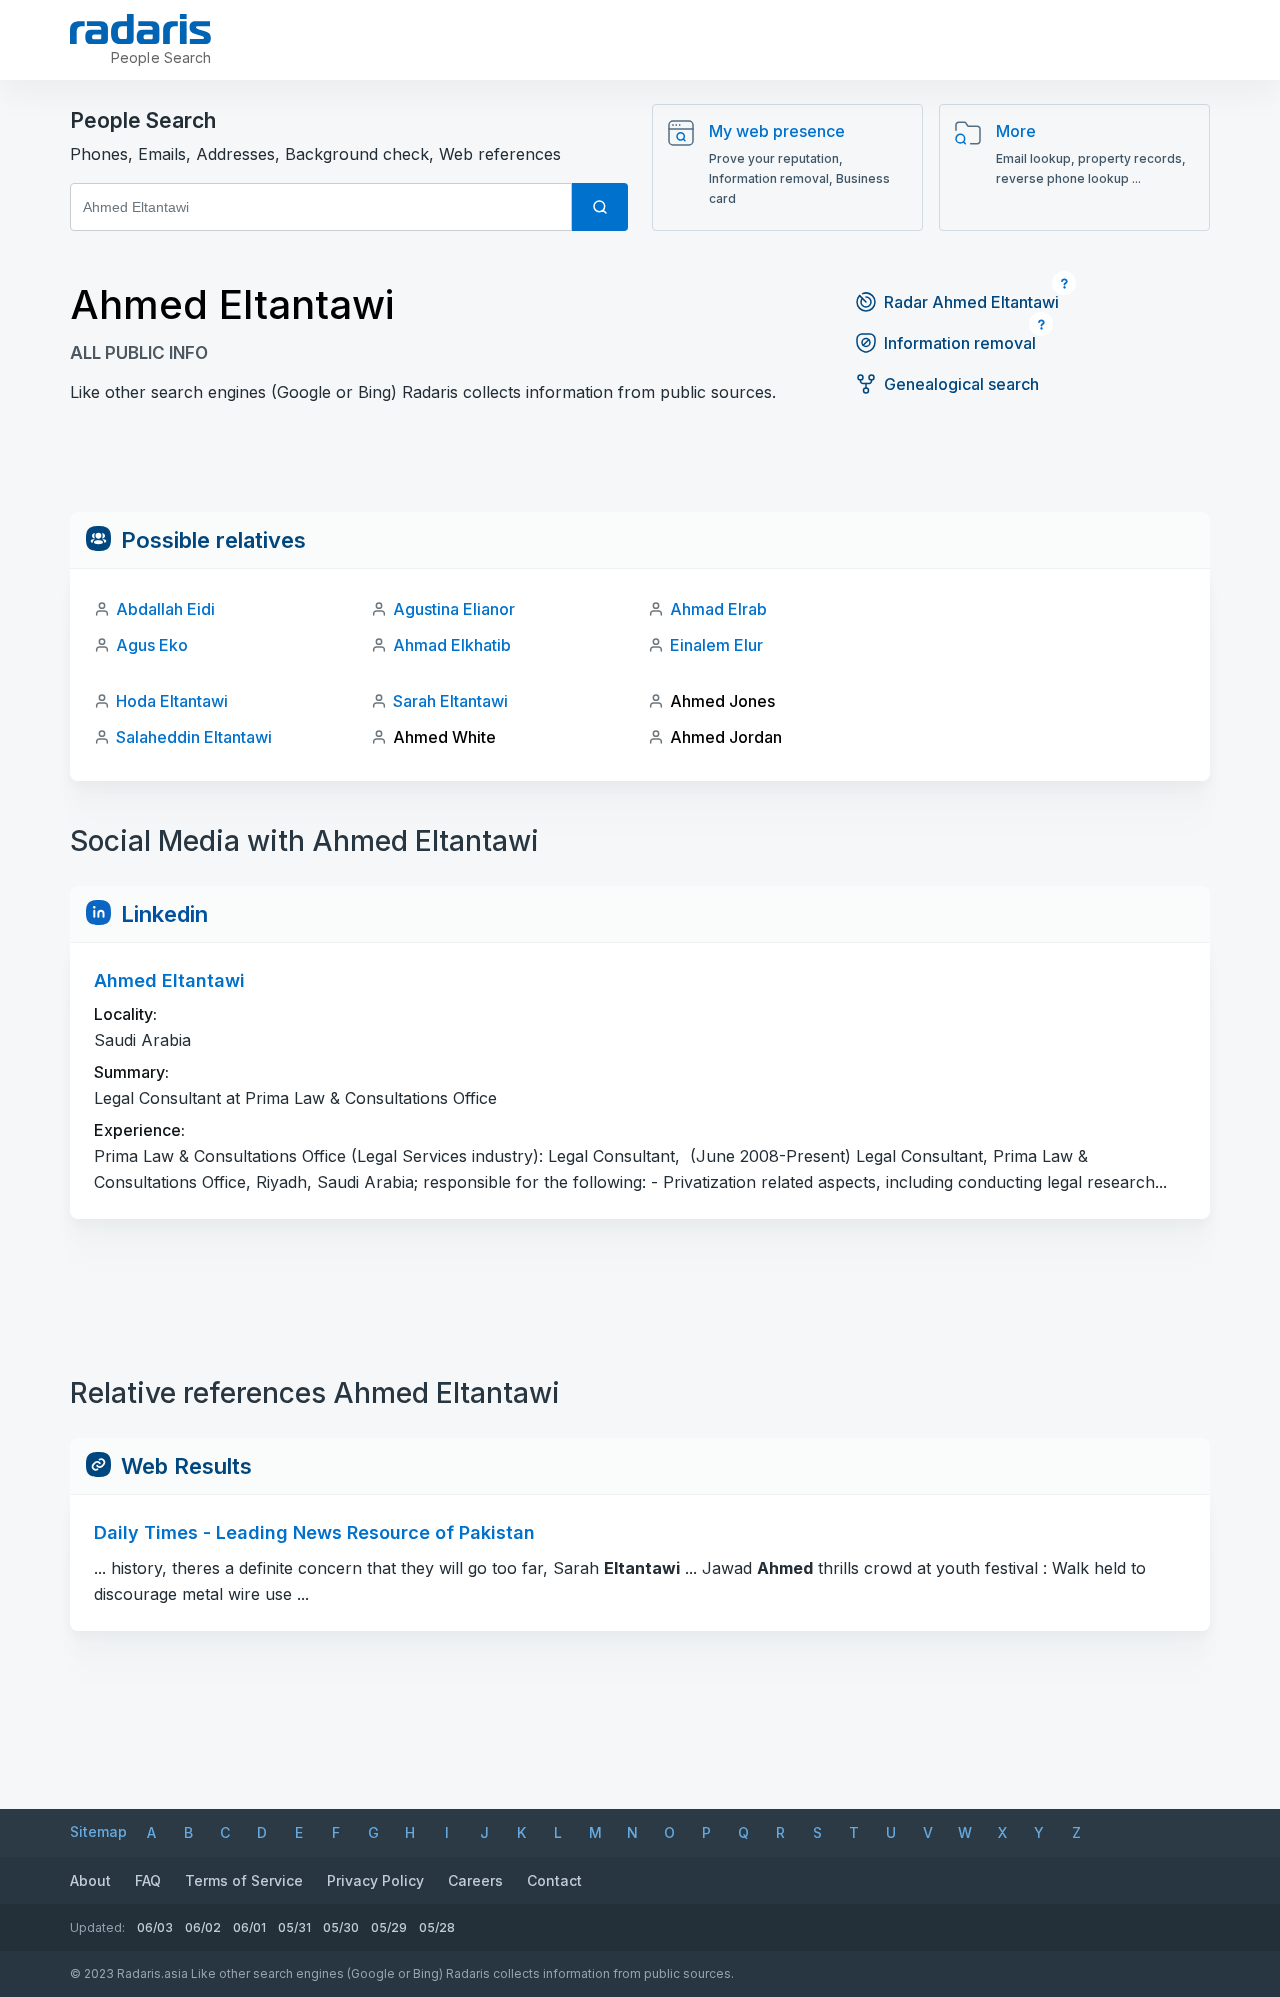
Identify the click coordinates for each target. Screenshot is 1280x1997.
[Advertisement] (640, 467)
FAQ (148, 1880)
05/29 (389, 1927)
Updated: (97, 1927)
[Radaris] (140, 29)
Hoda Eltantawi (172, 701)
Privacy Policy (375, 1880)
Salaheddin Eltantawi (194, 737)
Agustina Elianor (454, 609)
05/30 (341, 1927)
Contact (554, 1880)
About (90, 1880)
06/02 (203, 1927)
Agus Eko (152, 645)
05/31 (294, 1927)
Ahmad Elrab (718, 609)
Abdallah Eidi (165, 609)
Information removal (960, 343)
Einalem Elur (716, 645)
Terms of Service (244, 1880)
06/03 (155, 1927)
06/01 (249, 1927)
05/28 (437, 1927)
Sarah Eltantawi (450, 701)
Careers (475, 1880)
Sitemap (98, 1831)
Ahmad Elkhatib (452, 645)
